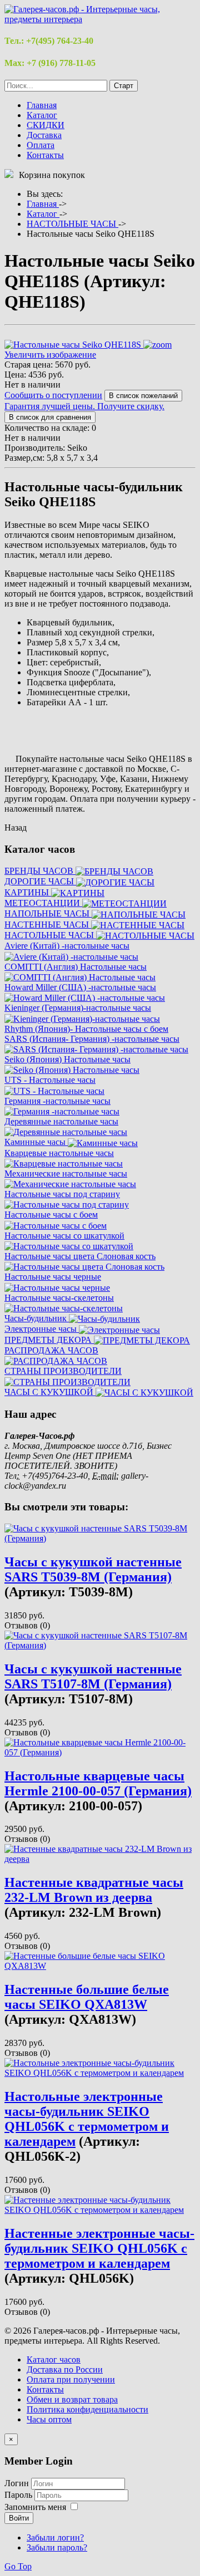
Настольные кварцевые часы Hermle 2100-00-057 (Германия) (98, 1783)
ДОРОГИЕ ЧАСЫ (40, 881)
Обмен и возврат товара (72, 2399)
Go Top (18, 2566)
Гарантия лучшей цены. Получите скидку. (84, 406)
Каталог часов (54, 2359)
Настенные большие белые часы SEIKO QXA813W (87, 1997)
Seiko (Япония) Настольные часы (67, 1059)
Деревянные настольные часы (61, 1121)
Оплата (41, 145)
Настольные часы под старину (62, 1194)
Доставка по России (65, 2369)
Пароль (19, 2495)
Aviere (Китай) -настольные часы (67, 946)
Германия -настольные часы (57, 1101)
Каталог (42, 115)
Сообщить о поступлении (53, 395)
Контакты (45, 155)
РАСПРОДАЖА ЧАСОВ (51, 1350)
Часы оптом (49, 2419)
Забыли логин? (55, 2537)
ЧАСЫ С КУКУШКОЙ (50, 1392)
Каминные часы (36, 1142)
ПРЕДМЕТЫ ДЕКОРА (49, 1340)
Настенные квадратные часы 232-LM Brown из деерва (94, 1890)
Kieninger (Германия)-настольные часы (78, 1008)
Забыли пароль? (57, 2547)
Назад (16, 828)
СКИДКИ (46, 125)
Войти (19, 2518)
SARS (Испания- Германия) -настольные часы (92, 1039)
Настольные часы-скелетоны (59, 1298)
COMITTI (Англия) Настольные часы (76, 967)
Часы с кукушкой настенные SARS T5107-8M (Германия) (93, 1676)
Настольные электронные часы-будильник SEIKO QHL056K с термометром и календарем (87, 2119)
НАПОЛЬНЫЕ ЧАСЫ (48, 913)
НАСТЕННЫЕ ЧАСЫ (48, 925)
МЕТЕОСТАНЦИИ (43, 903)
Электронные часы (42, 1329)
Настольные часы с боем (51, 1215)
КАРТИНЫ (28, 892)
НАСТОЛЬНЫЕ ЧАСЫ (50, 935)
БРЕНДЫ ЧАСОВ (40, 871)
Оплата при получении (71, 2379)
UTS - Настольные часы (50, 1080)
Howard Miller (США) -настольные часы (80, 987)
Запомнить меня (35, 2507)
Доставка (44, 135)
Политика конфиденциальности (87, 2409)
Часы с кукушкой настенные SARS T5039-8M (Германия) (93, 1569)
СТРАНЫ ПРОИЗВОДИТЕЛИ (63, 1371)
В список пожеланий (143, 396)
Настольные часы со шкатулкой (64, 1236)
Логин (17, 2483)
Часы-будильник (37, 1318)
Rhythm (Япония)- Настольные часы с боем (86, 1029)
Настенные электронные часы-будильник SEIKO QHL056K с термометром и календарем (99, 2248)
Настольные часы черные (53, 1277)
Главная (42, 105)
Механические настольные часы (66, 1174)
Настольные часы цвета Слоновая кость (80, 1256)
